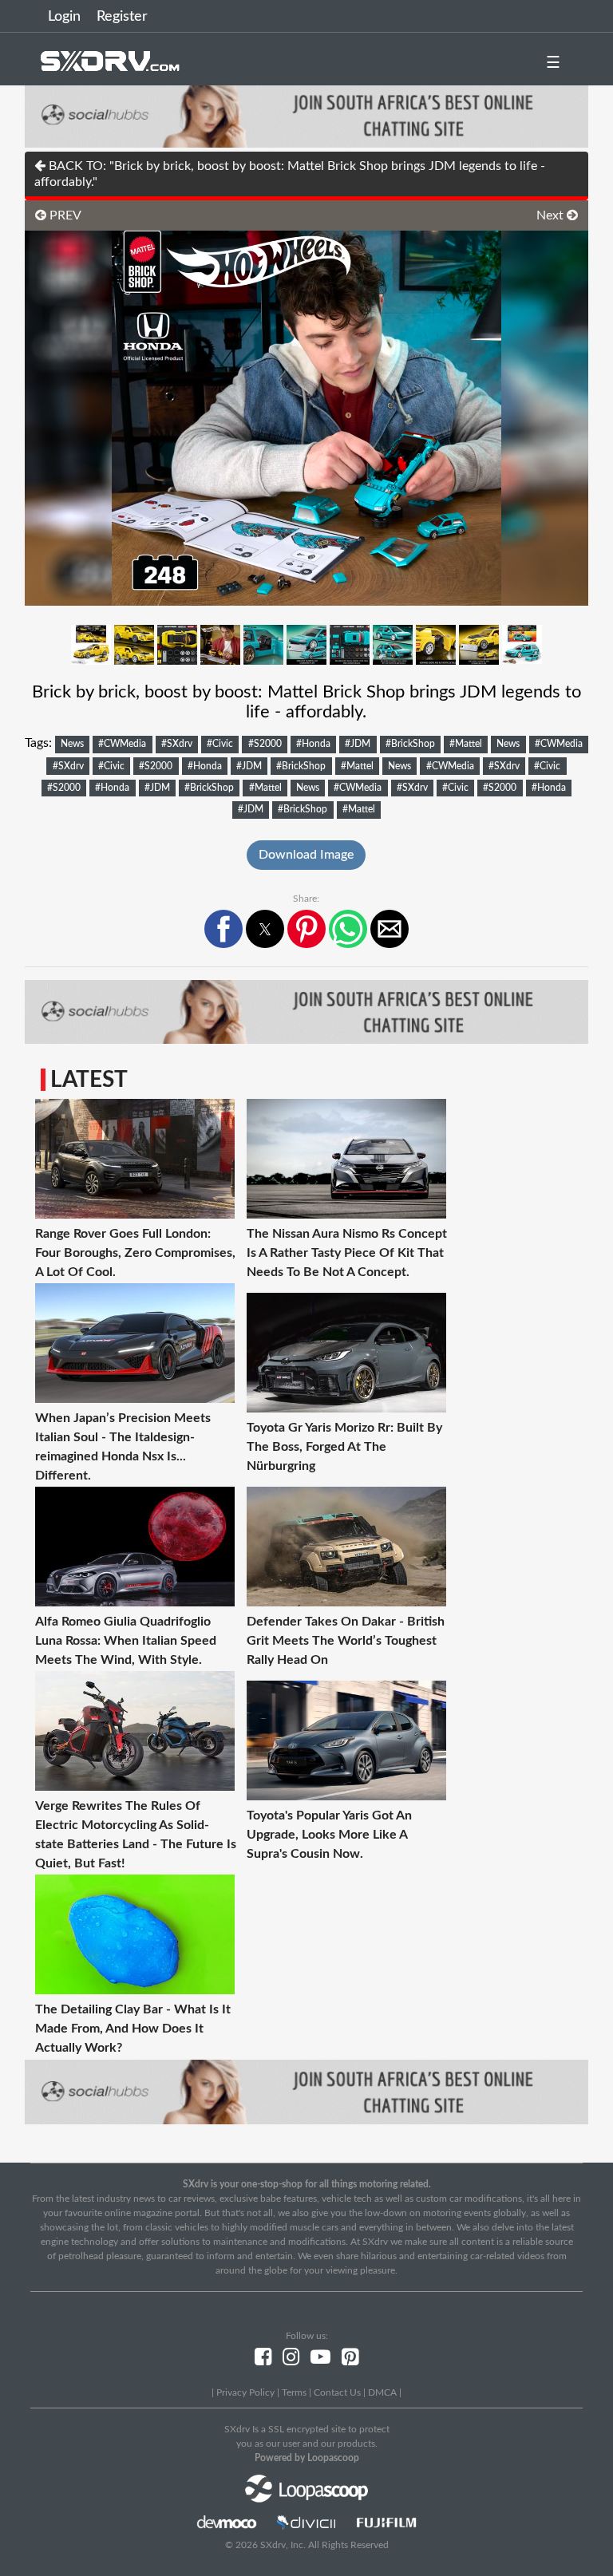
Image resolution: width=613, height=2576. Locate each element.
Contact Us (337, 2392)
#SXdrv (177, 744)
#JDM (358, 744)
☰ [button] (553, 63)
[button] (223, 929)
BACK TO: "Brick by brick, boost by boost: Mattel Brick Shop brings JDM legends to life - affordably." (290, 174)
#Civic (220, 744)
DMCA (382, 2392)
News (72, 744)
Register (122, 17)
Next (552, 215)
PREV (64, 215)
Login (64, 17)
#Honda (313, 744)
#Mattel (466, 744)
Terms (294, 2392)
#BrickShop (410, 744)
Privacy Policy (245, 2392)
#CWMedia (122, 744)
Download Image (306, 855)
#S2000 (265, 744)
